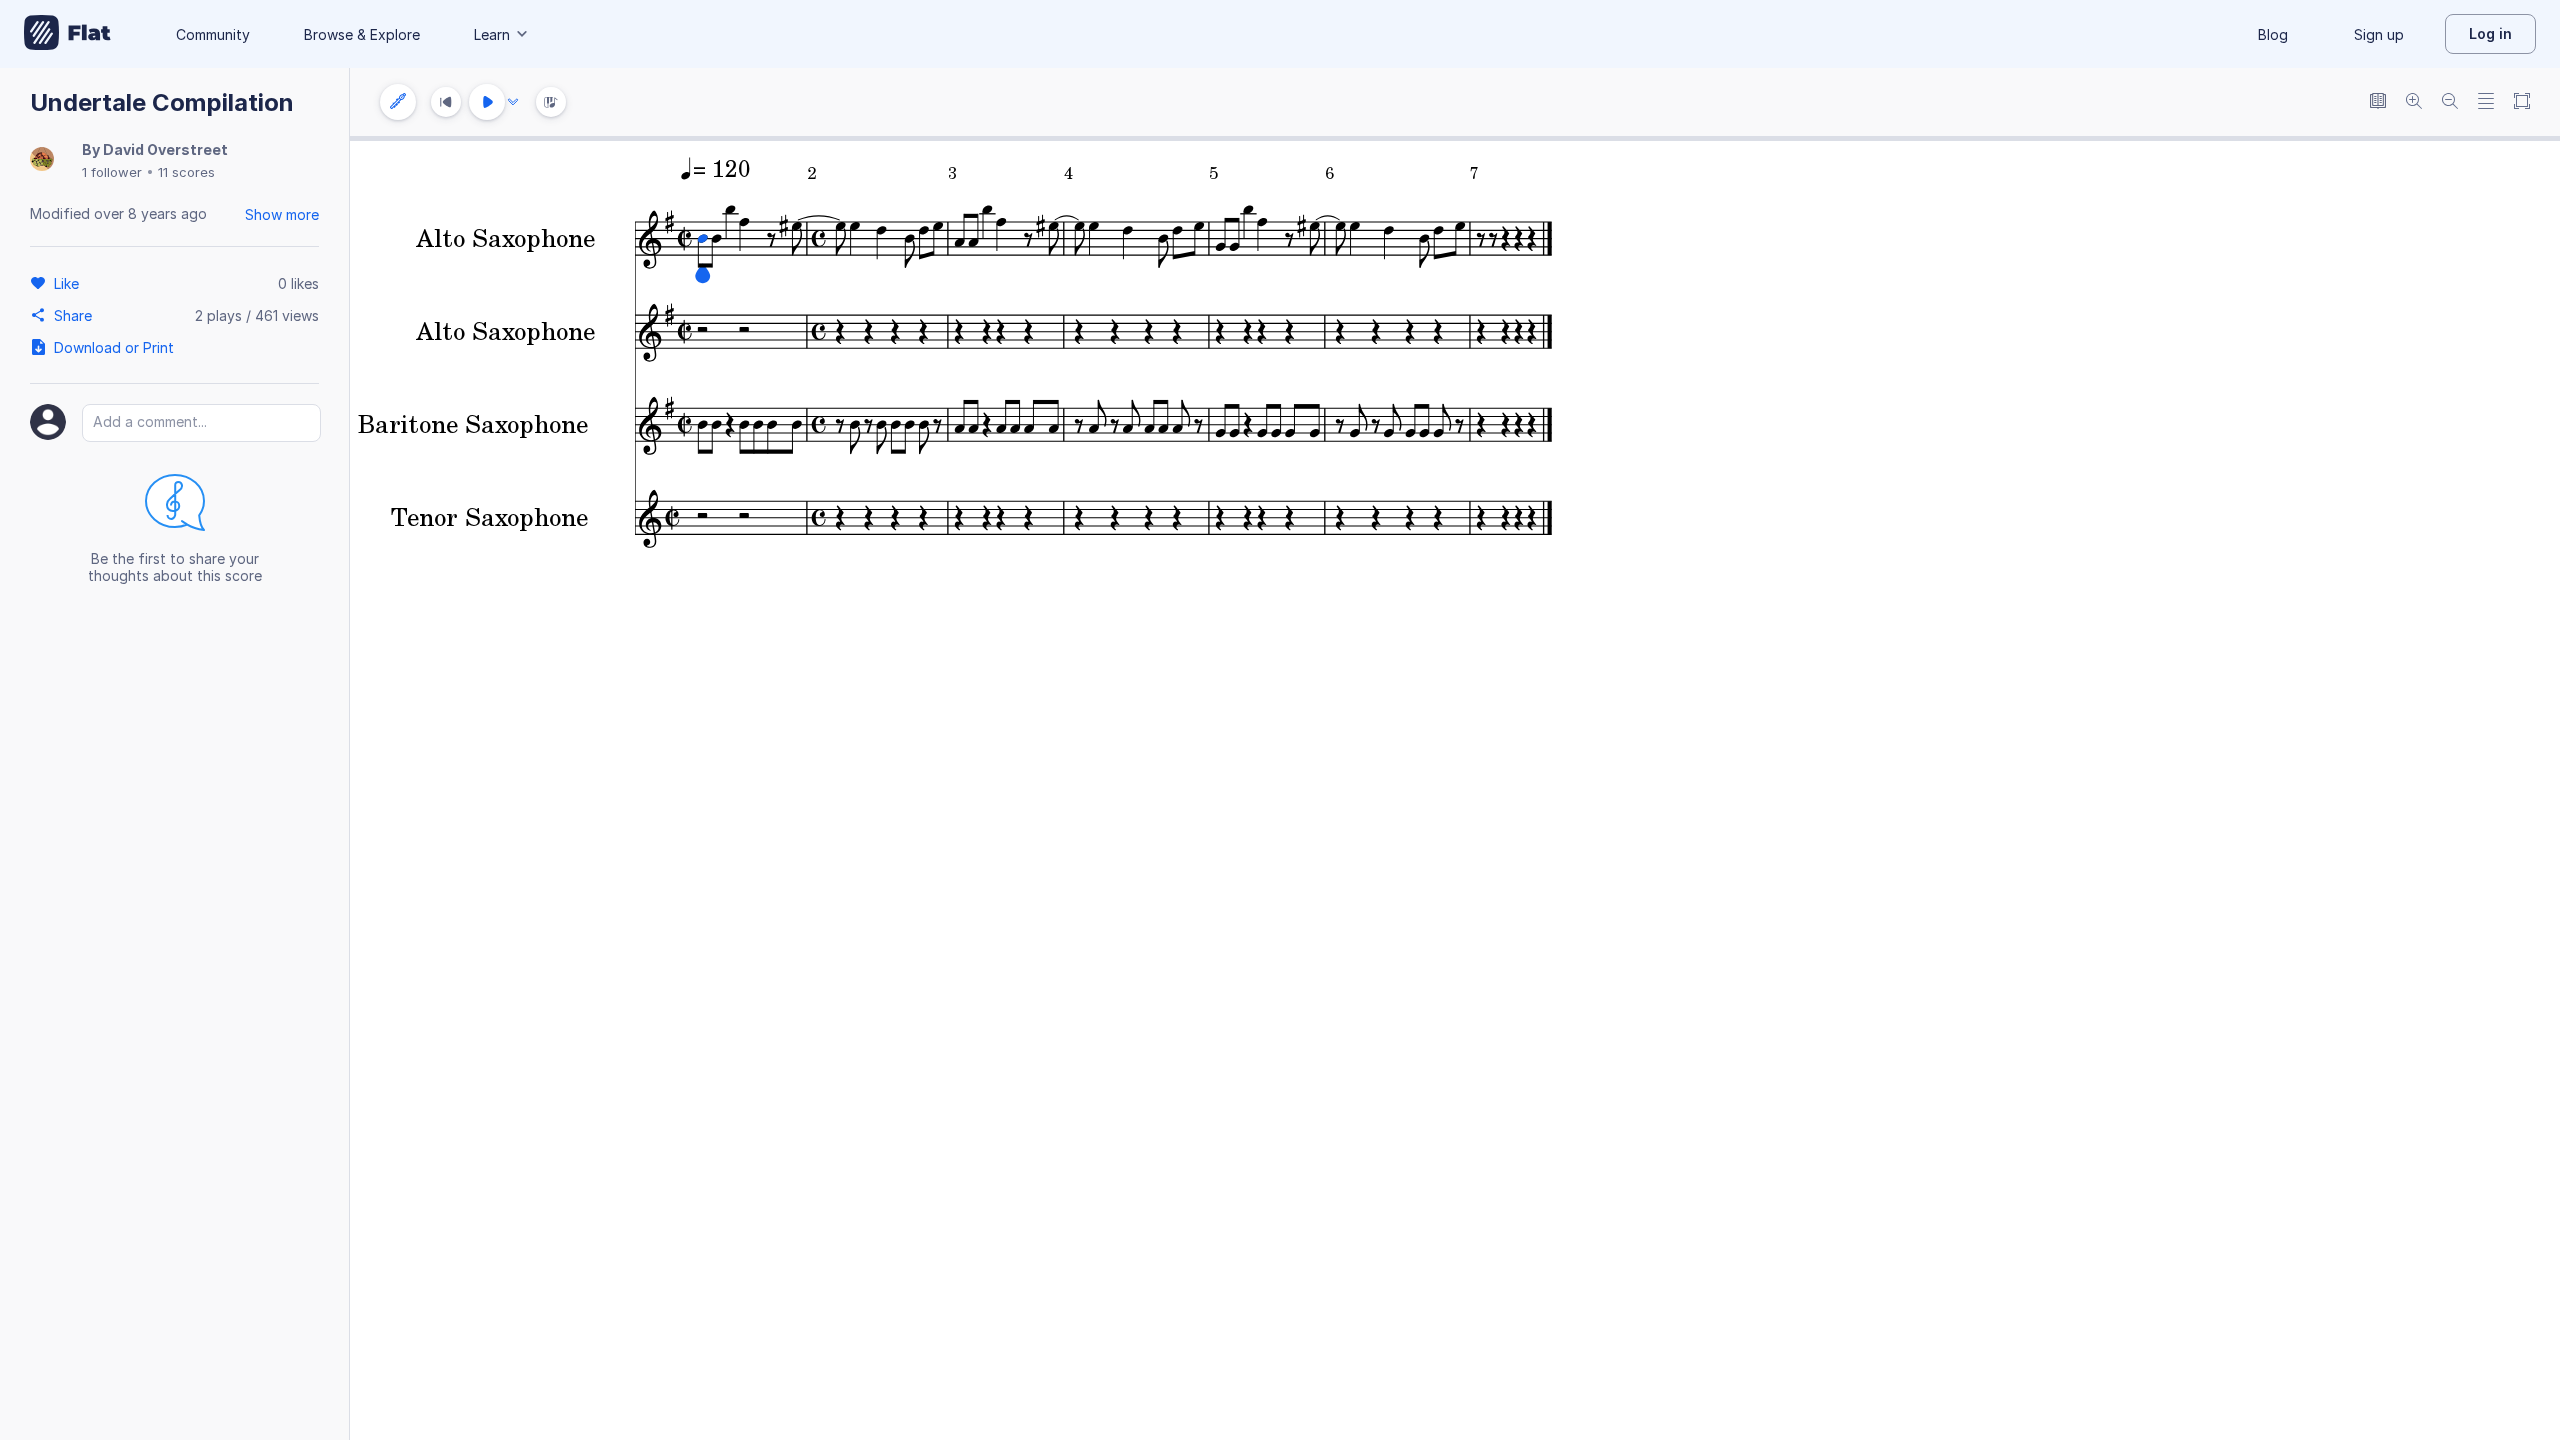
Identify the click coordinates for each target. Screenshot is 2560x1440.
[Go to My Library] (67, 34)
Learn (492, 34)
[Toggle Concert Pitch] (2378, 102)
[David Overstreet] (42, 160)
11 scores (186, 172)
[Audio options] (513, 102)
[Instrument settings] (398, 102)
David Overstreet (165, 149)
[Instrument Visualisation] (551, 102)
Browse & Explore (362, 34)
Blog (2273, 34)
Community (213, 34)
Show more (282, 214)
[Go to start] (446, 102)
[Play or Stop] (487, 102)
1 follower (112, 172)
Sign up (2379, 34)
